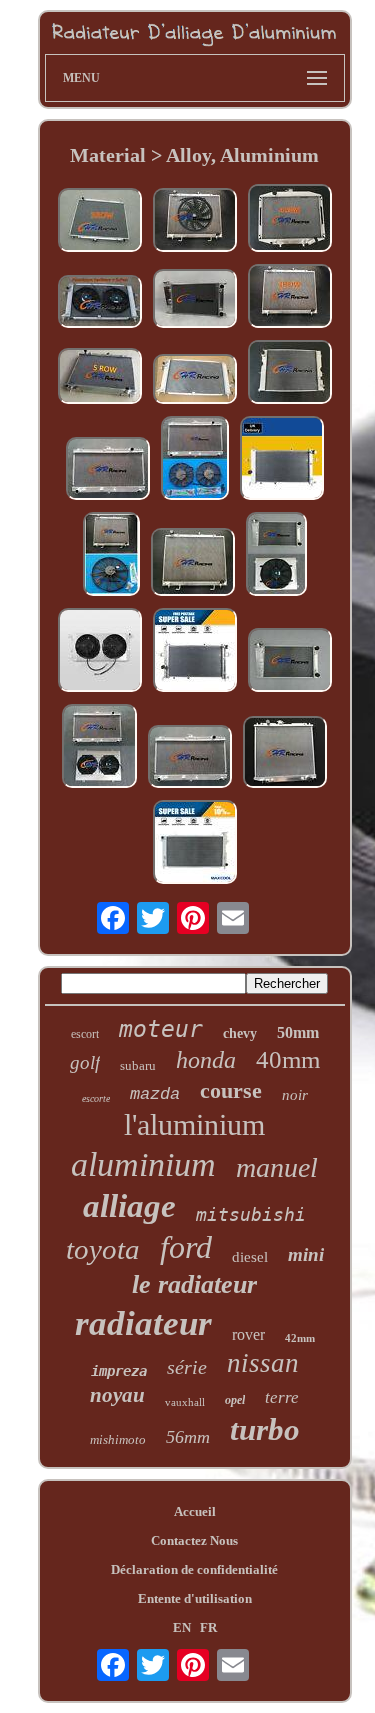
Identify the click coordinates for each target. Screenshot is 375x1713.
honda (206, 1060)
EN (182, 1627)
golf (85, 1062)
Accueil (195, 1511)
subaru (138, 1065)
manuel (277, 1167)
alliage (129, 1206)
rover (248, 1334)
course (231, 1090)
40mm (288, 1059)
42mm (300, 1338)
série (187, 1367)
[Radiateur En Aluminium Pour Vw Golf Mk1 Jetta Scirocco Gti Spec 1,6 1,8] (195, 300)
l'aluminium (194, 1124)
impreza (119, 1371)
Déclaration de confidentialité (194, 1569)
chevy (240, 1033)
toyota (103, 1249)
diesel (250, 1257)
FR (208, 1627)
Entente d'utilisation (195, 1598)
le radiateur (194, 1284)
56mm (188, 1437)
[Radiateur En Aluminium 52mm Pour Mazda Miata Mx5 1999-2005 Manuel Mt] (108, 470)
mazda (155, 1094)
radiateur (143, 1323)
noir (295, 1095)
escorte (96, 1098)
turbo (265, 1429)
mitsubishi (251, 1214)
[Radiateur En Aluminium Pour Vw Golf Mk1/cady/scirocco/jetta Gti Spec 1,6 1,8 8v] (290, 662)
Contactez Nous (194, 1540)
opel (235, 1400)
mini (306, 1254)
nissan (263, 1363)
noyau (117, 1395)
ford (186, 1247)
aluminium (143, 1164)
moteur (161, 1029)
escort (85, 1034)
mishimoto (118, 1439)
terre (282, 1397)
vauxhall (185, 1402)
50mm (298, 1032)
